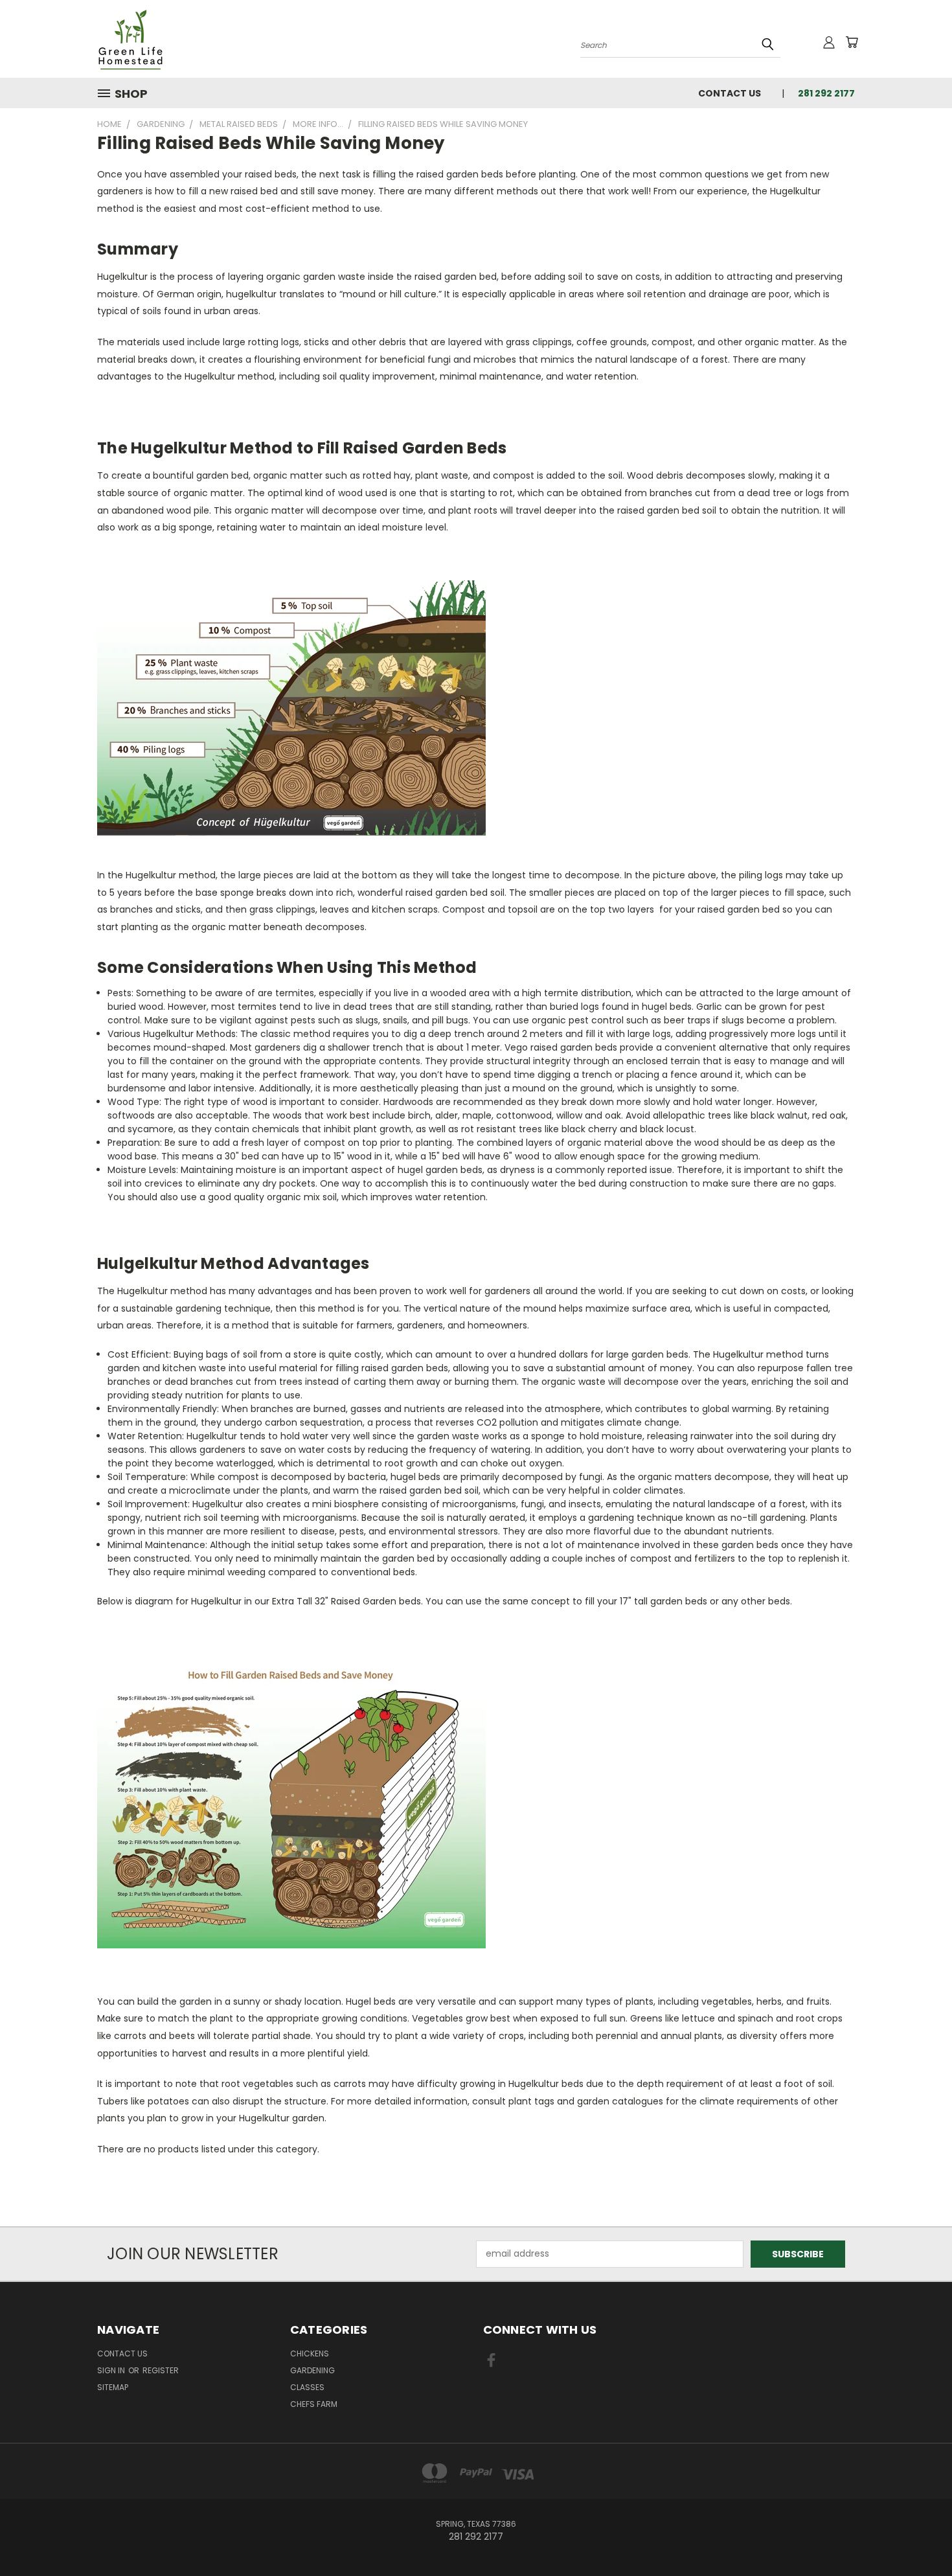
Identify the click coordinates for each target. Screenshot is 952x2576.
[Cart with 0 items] (852, 42)
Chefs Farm (314, 2404)
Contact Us (730, 93)
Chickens (310, 2354)
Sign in (112, 2370)
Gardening (312, 2370)
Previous (918, 2536)
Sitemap (113, 2387)
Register (161, 2370)
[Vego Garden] (291, 707)
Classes (307, 2387)
